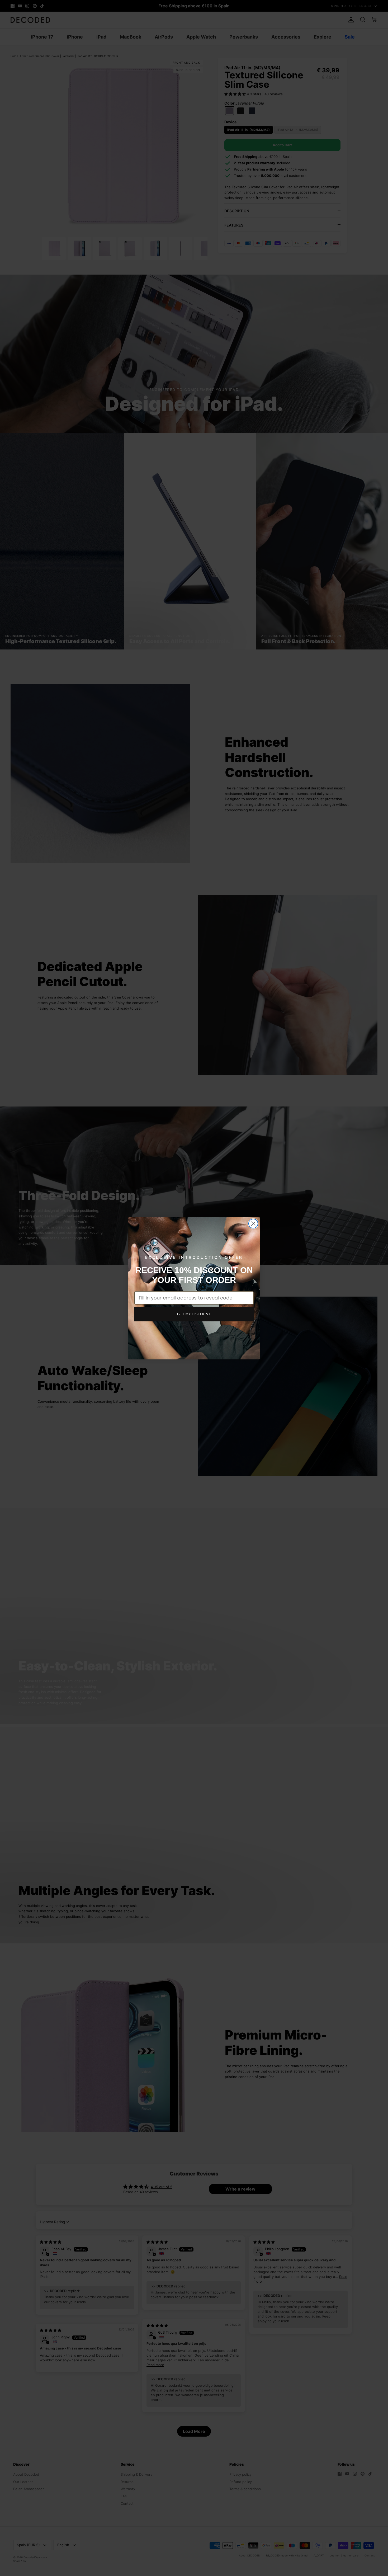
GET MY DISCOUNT (194, 1314)
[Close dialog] (253, 1224)
